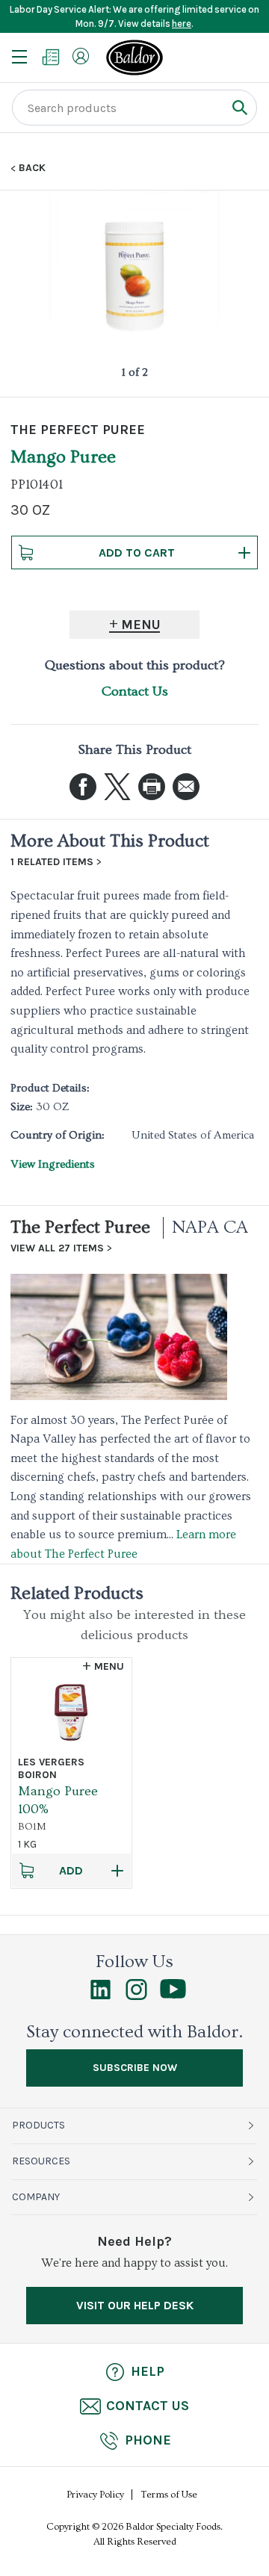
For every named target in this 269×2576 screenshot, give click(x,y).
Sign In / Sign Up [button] (81, 56)
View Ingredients (53, 1164)
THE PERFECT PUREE (78, 430)
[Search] (239, 107)
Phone (148, 2440)
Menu (141, 625)
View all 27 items (57, 1248)
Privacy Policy (95, 2495)
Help (148, 2371)
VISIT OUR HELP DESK (135, 2305)
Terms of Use (169, 2495)
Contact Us (135, 691)
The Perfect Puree (80, 1227)
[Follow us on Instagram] (136, 1996)
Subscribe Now (135, 2068)
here (182, 24)
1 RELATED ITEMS (52, 862)
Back (32, 168)
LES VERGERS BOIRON (51, 1768)
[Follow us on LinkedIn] (101, 1996)
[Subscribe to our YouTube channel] (173, 1995)
